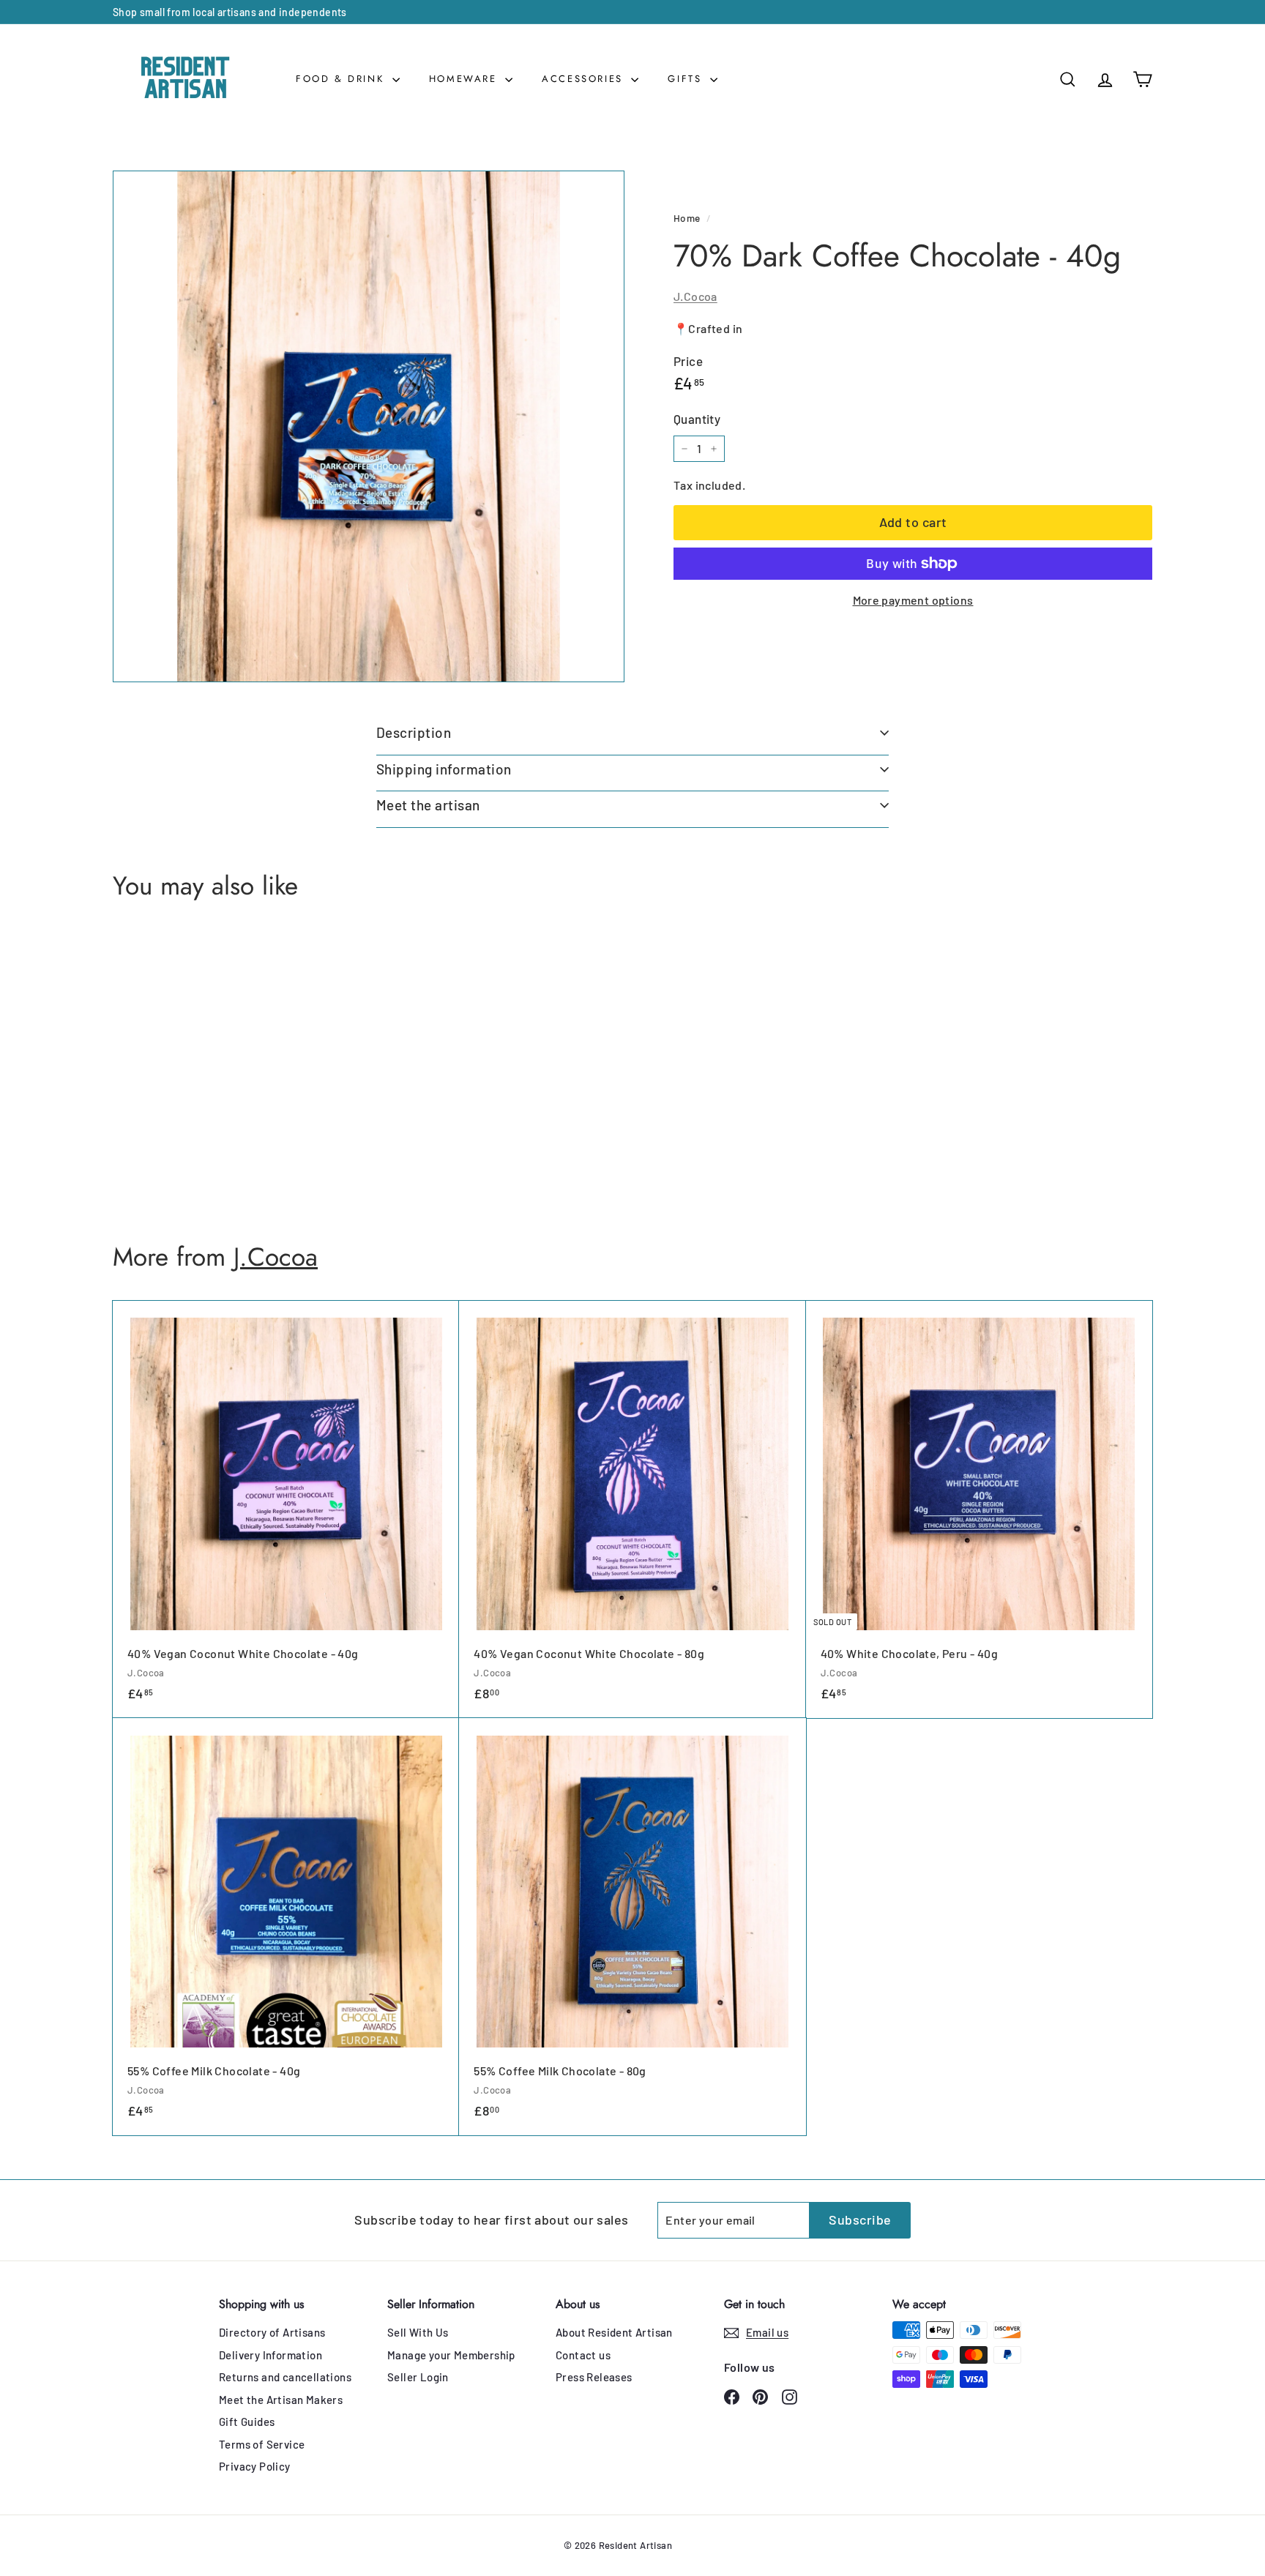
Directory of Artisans (272, 2332)
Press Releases (594, 2377)
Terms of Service (262, 2444)
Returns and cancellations (285, 2377)
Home (687, 218)
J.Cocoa (695, 296)
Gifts (687, 79)
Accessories (585, 79)
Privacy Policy (255, 2466)
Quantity (697, 419)
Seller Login (418, 2377)
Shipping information (444, 769)
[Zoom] (369, 426)
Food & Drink (342, 79)
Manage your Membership (451, 2355)
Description (414, 732)
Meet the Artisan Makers (281, 2400)
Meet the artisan (428, 805)
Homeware (465, 79)
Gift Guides (247, 2422)
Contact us (583, 2355)
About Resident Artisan (614, 2332)
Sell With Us (418, 2332)
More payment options (913, 600)
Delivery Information (270, 2355)
